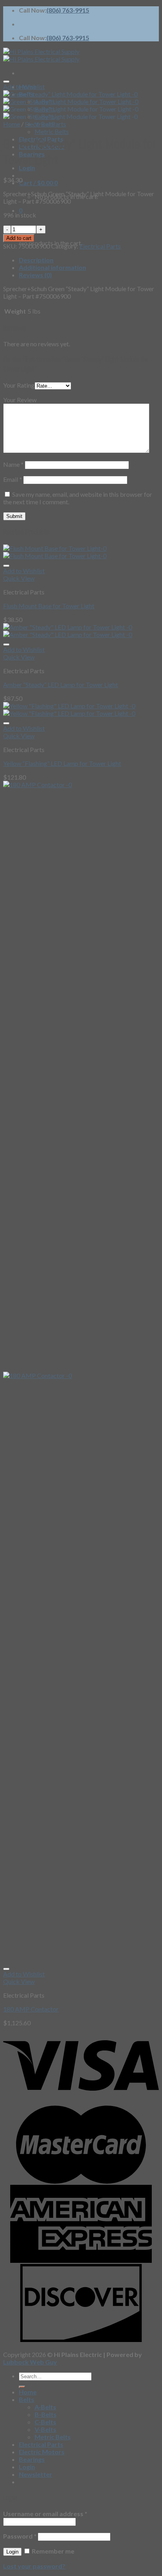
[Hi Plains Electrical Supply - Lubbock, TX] (41, 55)
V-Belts (45, 2429)
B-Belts (46, 2414)
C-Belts (45, 2422)
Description (36, 260)
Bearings (32, 2459)
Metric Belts (52, 131)
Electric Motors (42, 2452)
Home (12, 124)
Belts (27, 2399)
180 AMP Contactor (31, 2009)
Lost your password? (34, 2566)
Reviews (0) (35, 275)
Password (20, 2536)
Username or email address (45, 2514)
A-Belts (45, 2407)
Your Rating (19, 385)
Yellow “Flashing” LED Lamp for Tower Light (62, 763)
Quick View (19, 578)
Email (13, 479)
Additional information (52, 267)
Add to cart (19, 238)
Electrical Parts (45, 124)
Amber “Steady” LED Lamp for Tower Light (61, 684)
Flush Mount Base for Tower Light (49, 606)
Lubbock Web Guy (30, 2362)
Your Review (20, 400)
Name (13, 464)
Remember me (52, 2551)
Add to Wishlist (24, 86)
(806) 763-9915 (68, 10)
